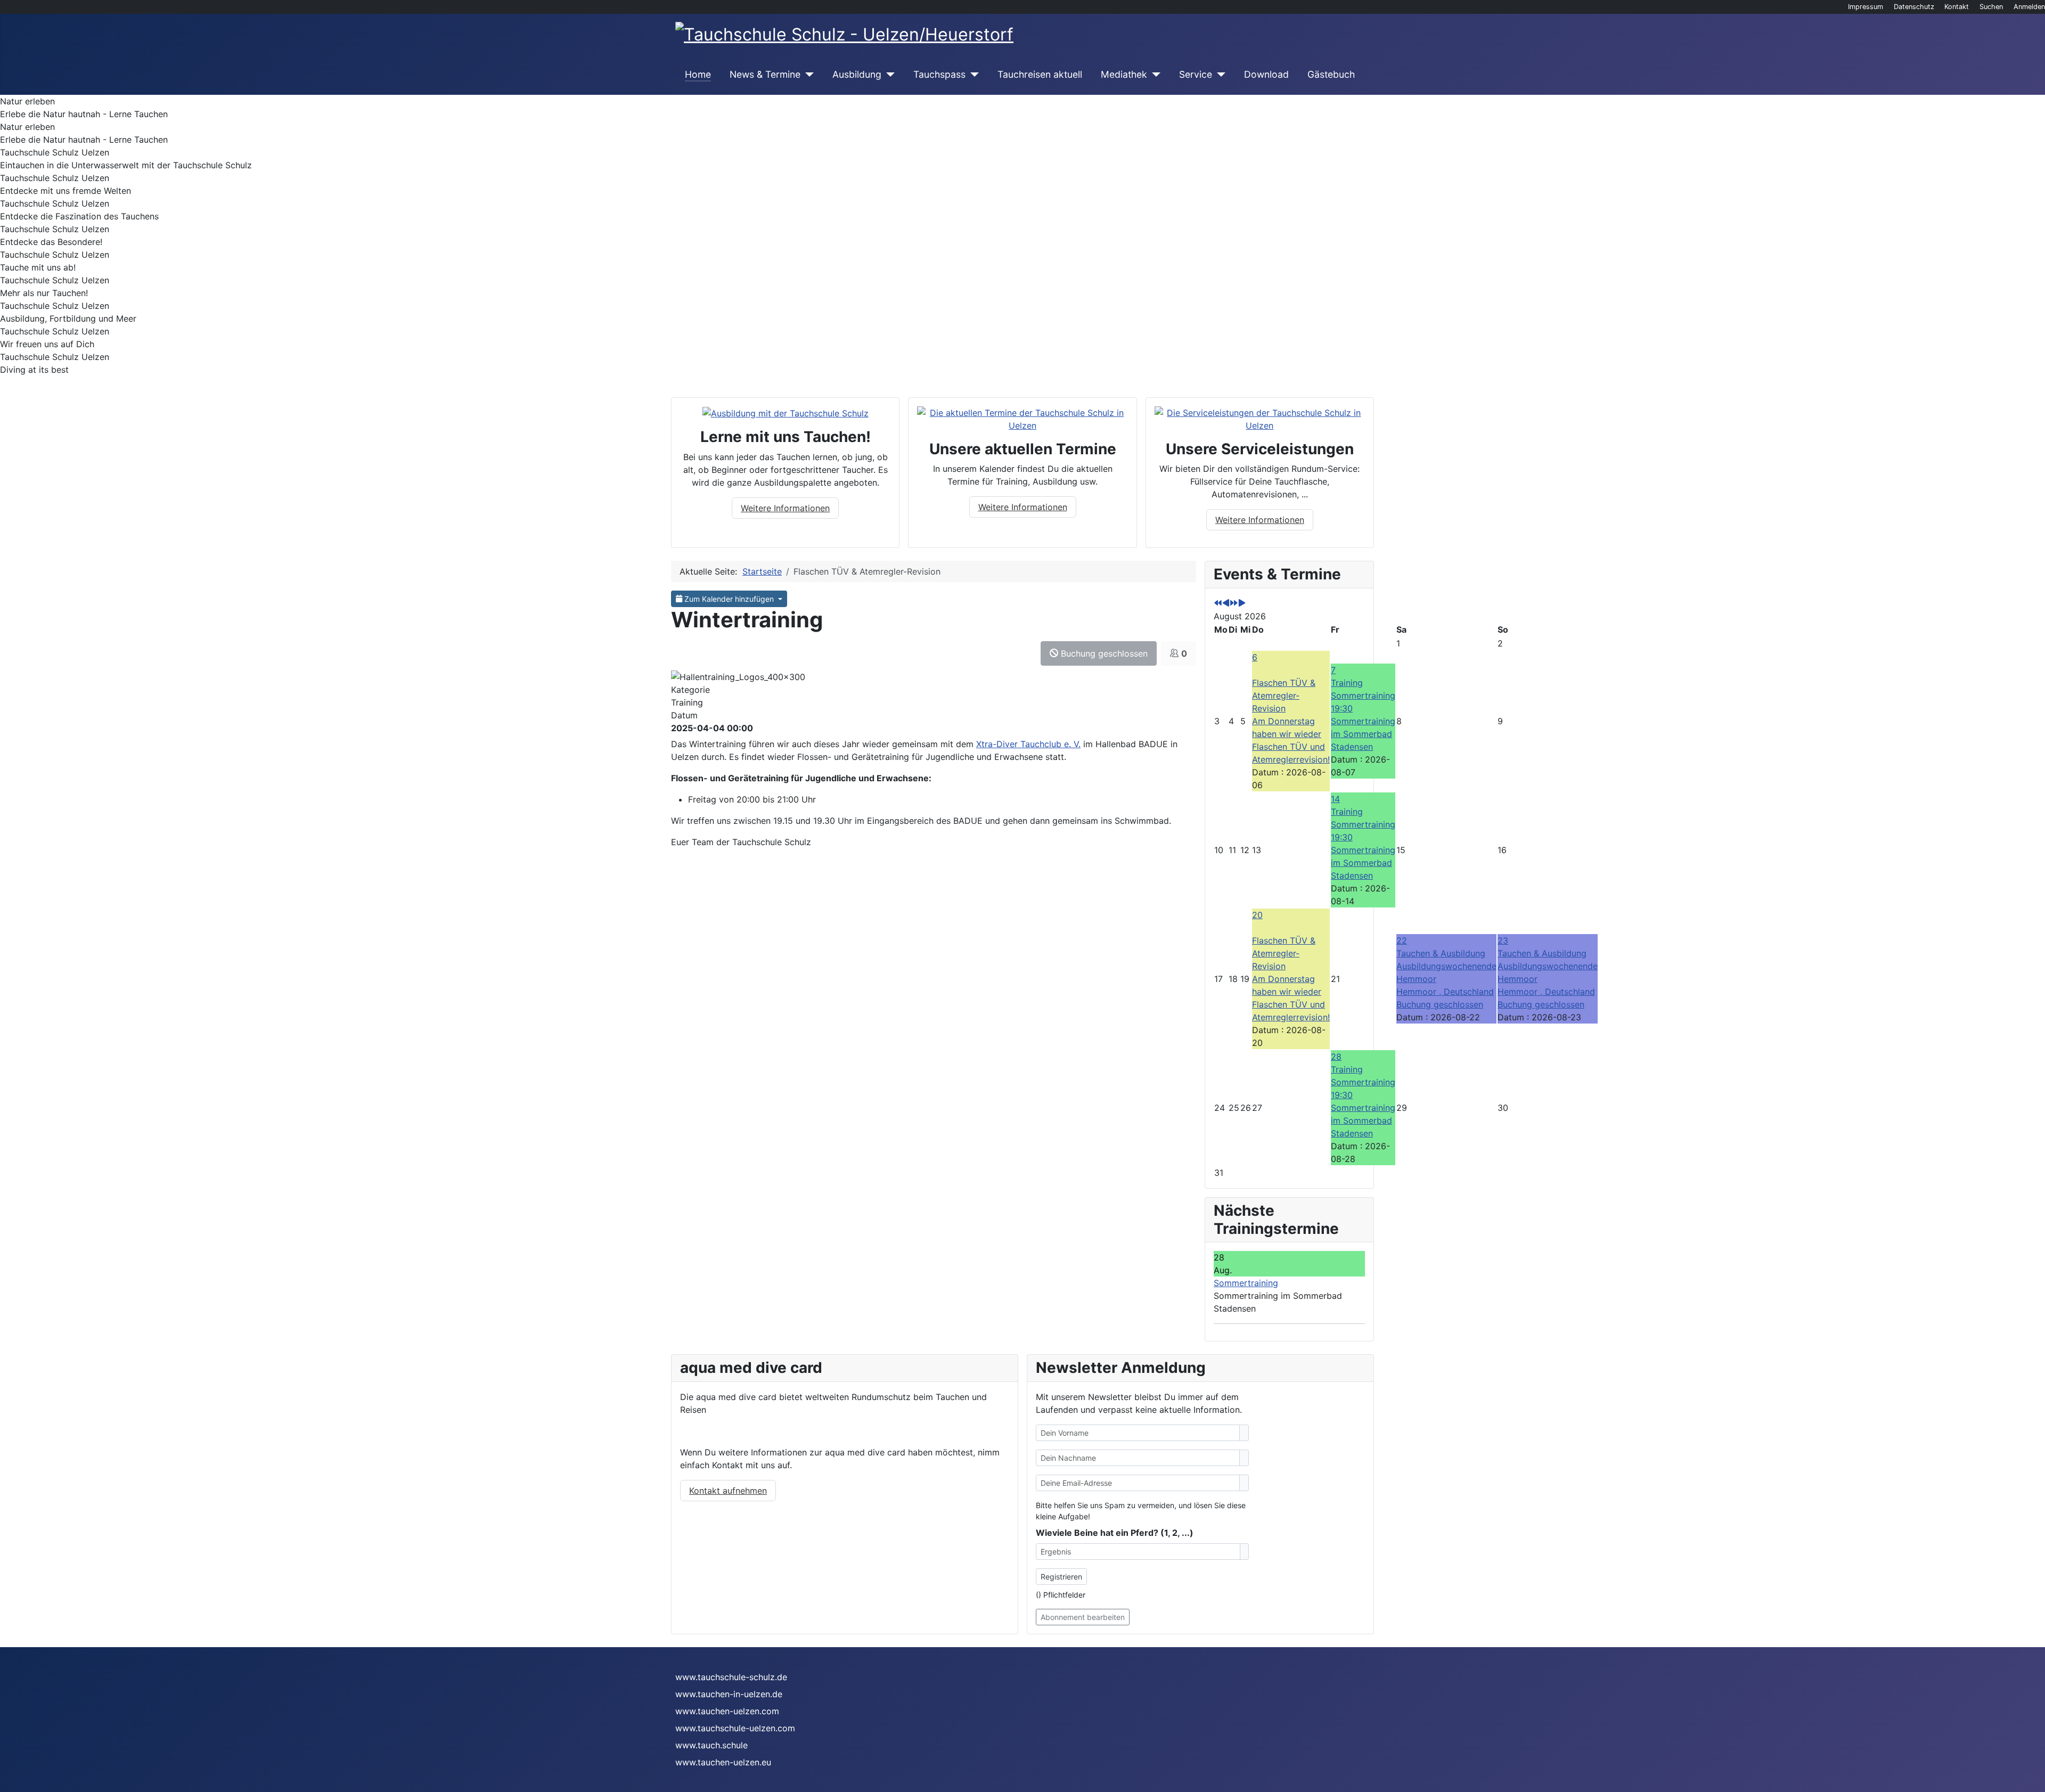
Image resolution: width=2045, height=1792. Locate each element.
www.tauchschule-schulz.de (731, 1677)
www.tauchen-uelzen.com (727, 1711)
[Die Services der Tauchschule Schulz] (1260, 418)
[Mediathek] (1154, 75)
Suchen (1991, 7)
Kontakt (1957, 7)
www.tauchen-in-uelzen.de (729, 1694)
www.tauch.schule (711, 1745)
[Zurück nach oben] (2032, 1779)
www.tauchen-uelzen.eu (723, 1762)
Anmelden (2029, 7)
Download (1266, 74)
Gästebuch (1331, 74)
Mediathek (1124, 74)
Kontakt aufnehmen (728, 1491)
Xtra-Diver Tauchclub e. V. (1028, 744)
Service (1196, 74)
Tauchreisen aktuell (1040, 74)
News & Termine (765, 74)
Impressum (1866, 7)
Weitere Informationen (785, 508)
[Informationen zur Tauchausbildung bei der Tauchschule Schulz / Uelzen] (786, 413)
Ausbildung (857, 74)
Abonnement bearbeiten (1083, 1617)
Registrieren (1061, 1577)
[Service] (1219, 75)
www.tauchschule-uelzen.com (735, 1728)
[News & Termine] (807, 75)
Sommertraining (1246, 1283)
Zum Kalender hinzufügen (729, 599)
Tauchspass (939, 74)
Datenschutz (1914, 7)
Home (698, 74)
